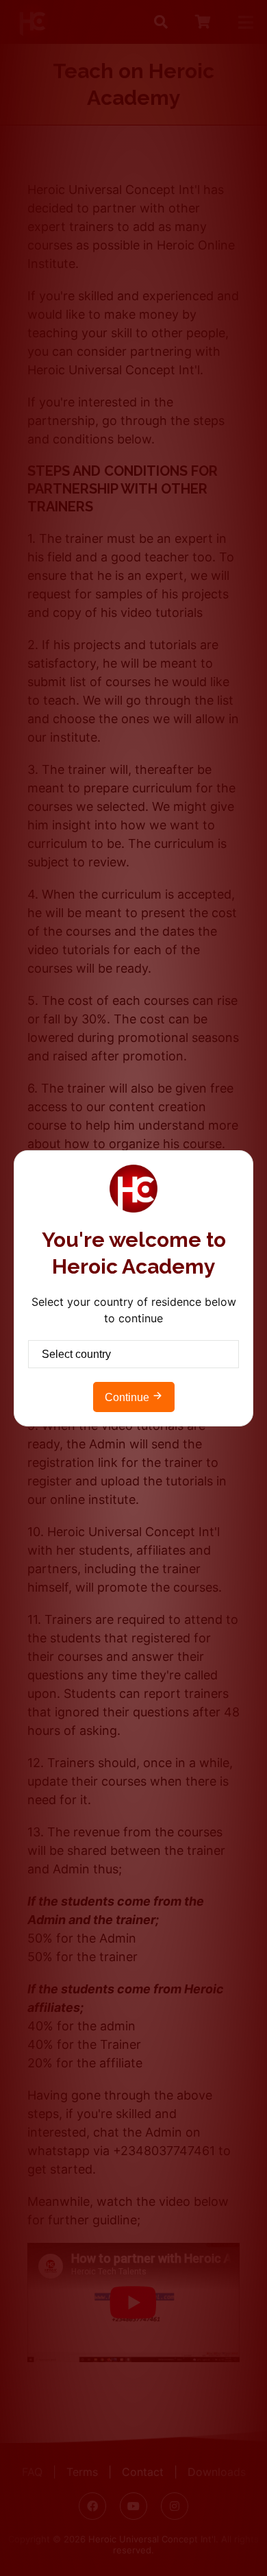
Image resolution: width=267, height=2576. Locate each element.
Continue (128, 1397)
